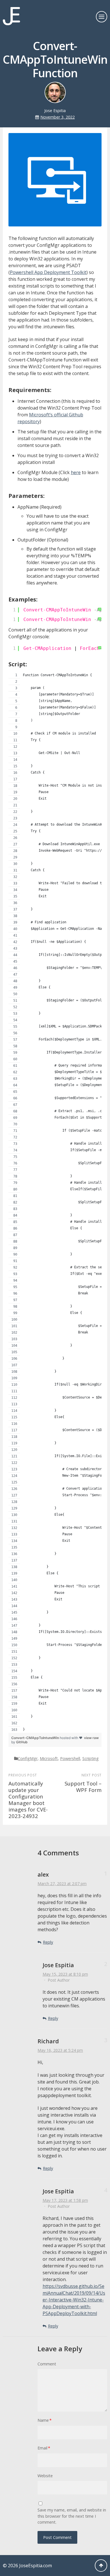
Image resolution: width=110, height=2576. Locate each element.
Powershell (70, 1758)
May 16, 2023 (60, 2050)
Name (45, 2420)
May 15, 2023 (65, 1974)
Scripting (91, 1758)
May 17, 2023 (65, 2200)
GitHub (22, 1742)
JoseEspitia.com (36, 2566)
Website (45, 2476)
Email (44, 2448)
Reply (48, 1942)
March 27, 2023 (62, 1884)
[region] (55, 1202)
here (76, 472)
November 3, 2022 (58, 117)
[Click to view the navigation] (102, 17)
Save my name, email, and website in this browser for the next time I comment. (72, 2516)
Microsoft (49, 1758)
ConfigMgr (28, 1758)
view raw (91, 1738)
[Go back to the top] (101, 2566)
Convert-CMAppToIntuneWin (36, 1738)
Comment (47, 2364)
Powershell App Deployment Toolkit (48, 272)
